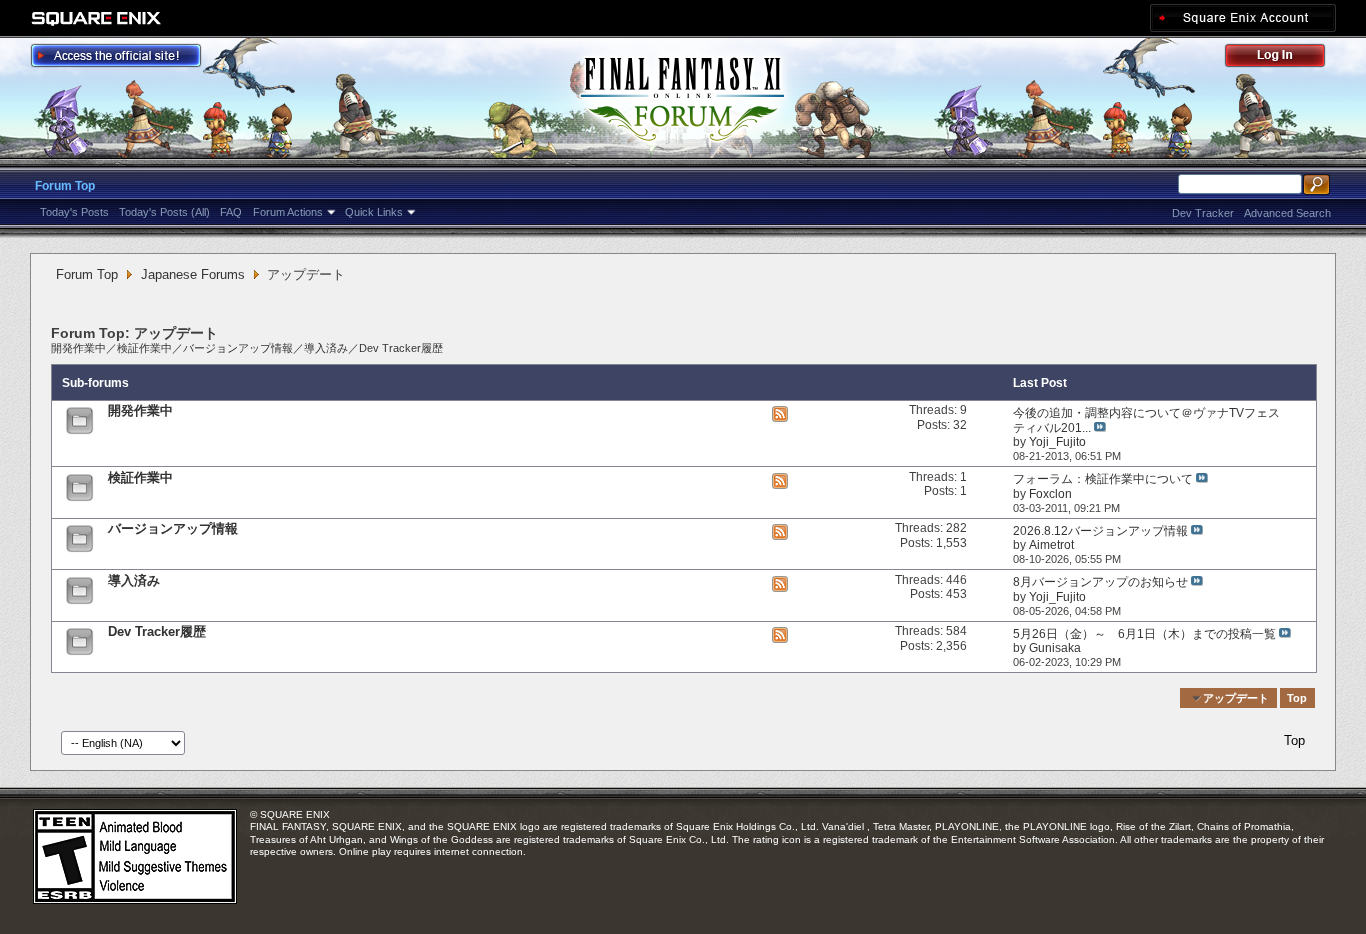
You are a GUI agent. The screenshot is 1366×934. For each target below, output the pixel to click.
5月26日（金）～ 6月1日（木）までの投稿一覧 (1144, 634)
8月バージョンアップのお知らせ (1100, 582)
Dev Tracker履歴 (401, 348)
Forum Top (65, 186)
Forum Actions (288, 212)
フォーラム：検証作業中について (1103, 479)
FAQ (231, 212)
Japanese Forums (193, 274)
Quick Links (374, 212)
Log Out (1285, 58)
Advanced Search (1287, 213)
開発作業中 (78, 348)
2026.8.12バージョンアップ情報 (1100, 531)
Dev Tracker (1203, 213)
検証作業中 (144, 348)
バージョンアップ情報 (238, 348)
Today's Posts (74, 212)
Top (1297, 698)
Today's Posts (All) (164, 212)
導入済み (326, 348)
